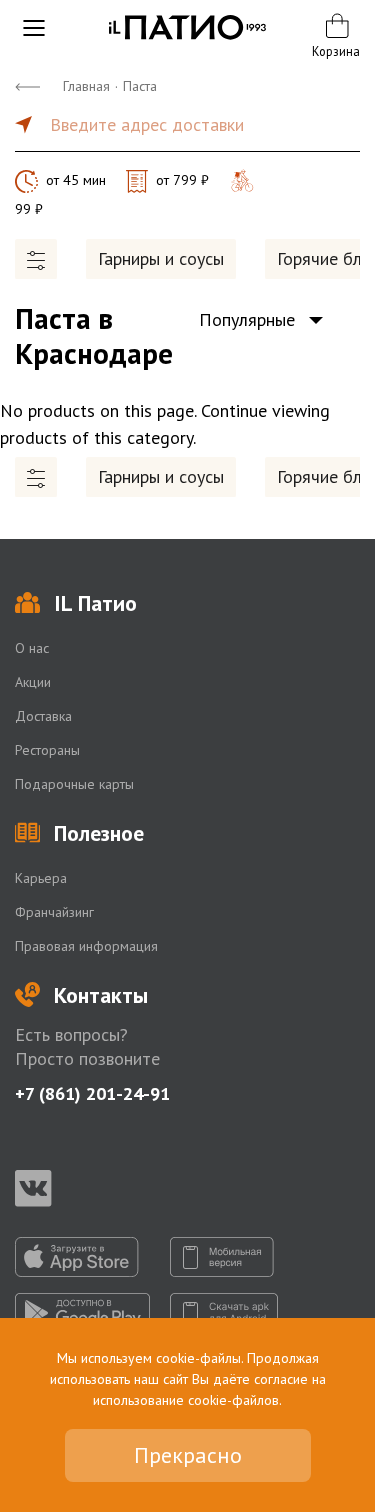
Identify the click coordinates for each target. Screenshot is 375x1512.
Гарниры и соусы (161, 258)
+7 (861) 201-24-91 (92, 1093)
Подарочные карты (74, 784)
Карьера (41, 878)
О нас (32, 648)
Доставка (43, 716)
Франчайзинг (54, 912)
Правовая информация (86, 946)
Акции (33, 682)
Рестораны (47, 750)
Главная (86, 86)
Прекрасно (188, 1455)
